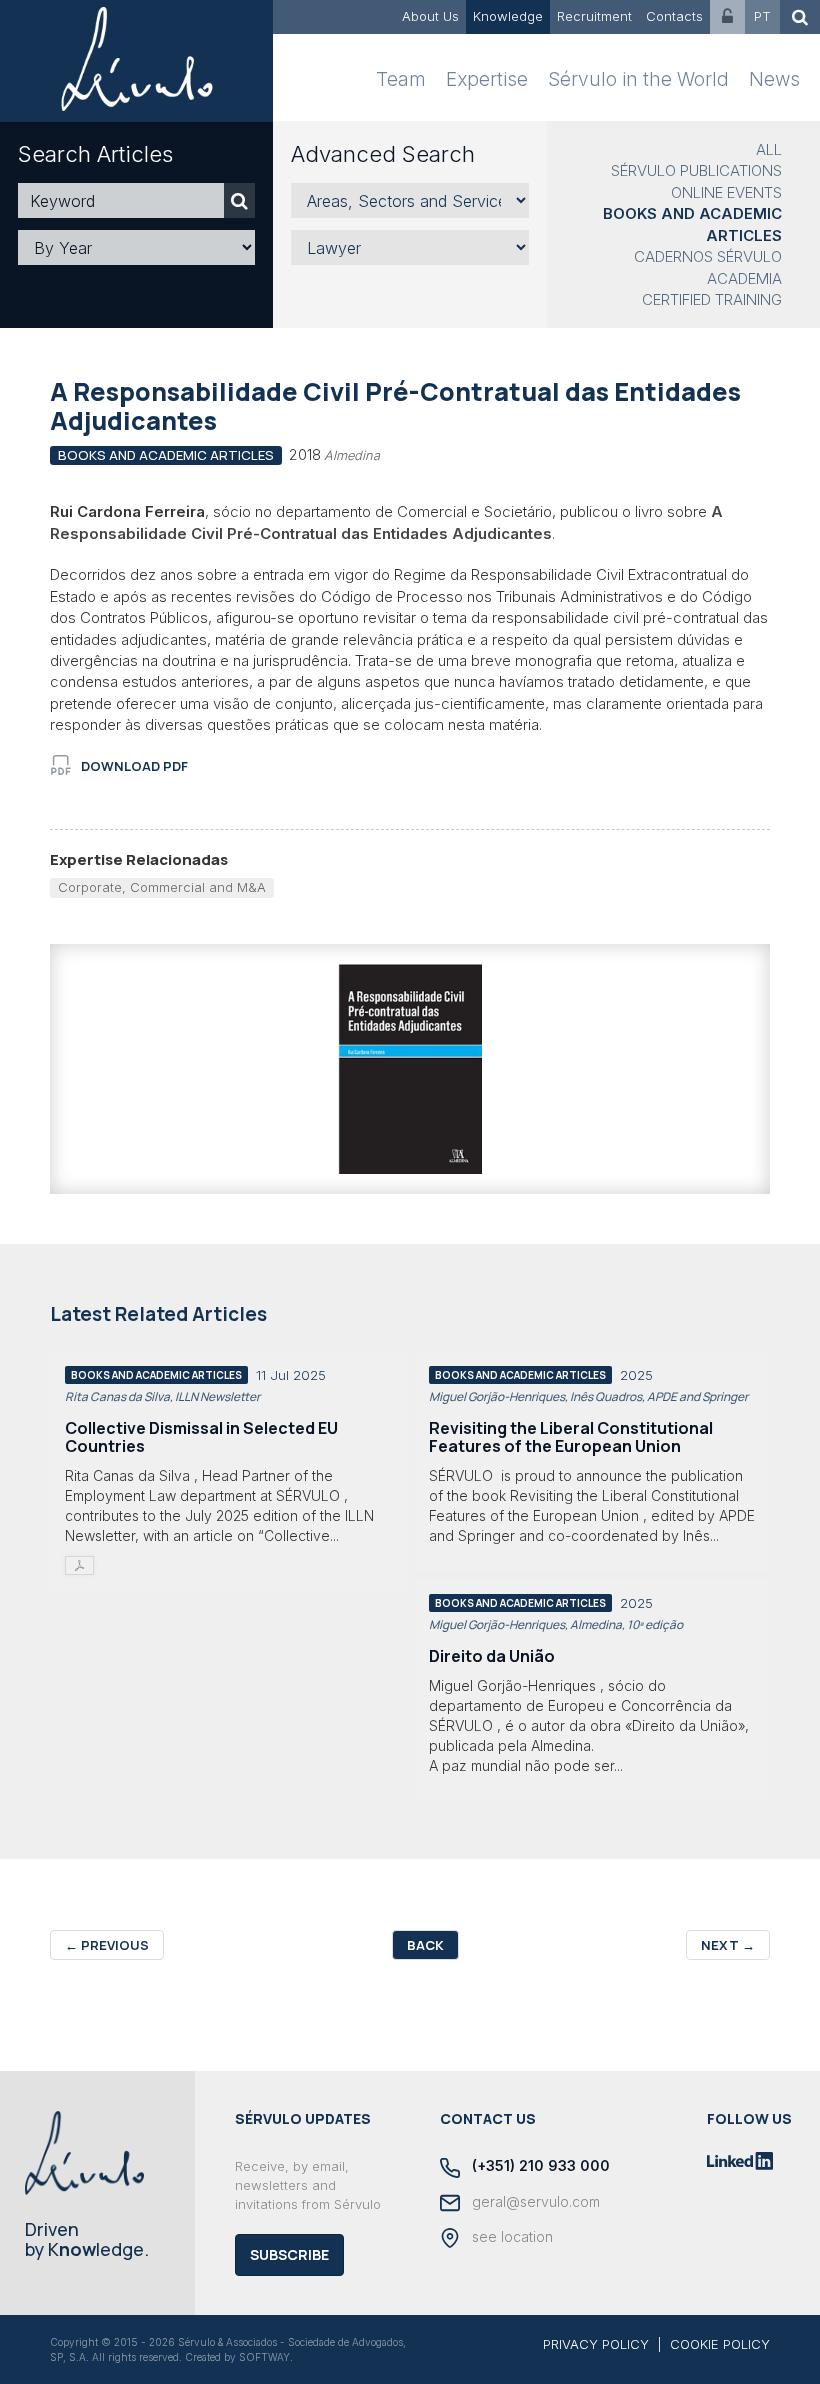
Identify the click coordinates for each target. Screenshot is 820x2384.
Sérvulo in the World (638, 79)
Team (401, 79)
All (769, 149)
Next (728, 1945)
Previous (107, 1945)
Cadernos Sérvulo (708, 256)
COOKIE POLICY (720, 2344)
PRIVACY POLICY (596, 2344)
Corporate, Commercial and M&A (162, 887)
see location (510, 2236)
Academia (744, 278)
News (774, 79)
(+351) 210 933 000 (539, 2165)
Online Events (726, 192)
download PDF (134, 766)
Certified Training (712, 299)
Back (425, 1945)
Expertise (487, 79)
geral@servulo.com (534, 2201)
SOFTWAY (264, 2357)
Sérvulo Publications (696, 170)
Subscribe (289, 2254)
